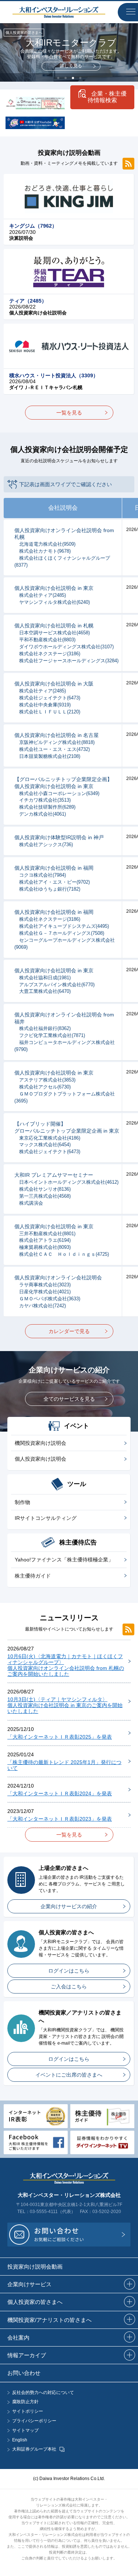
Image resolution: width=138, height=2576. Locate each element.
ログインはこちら (69, 1971)
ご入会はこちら (69, 1987)
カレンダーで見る (69, 1331)
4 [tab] (80, 78)
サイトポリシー (28, 2411)
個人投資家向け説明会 (40, 1459)
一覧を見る (69, 413)
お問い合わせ (24, 2373)
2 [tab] (66, 78)
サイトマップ (25, 2431)
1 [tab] (58, 78)
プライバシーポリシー (34, 2421)
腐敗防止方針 (25, 2402)
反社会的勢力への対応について (43, 2393)
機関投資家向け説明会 (40, 1443)
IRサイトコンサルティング (46, 1518)
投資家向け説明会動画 (35, 2267)
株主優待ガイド (33, 1576)
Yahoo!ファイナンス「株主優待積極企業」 (64, 1560)
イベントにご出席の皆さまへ (69, 2075)
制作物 (22, 1502)
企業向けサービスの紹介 (69, 1906)
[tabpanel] (69, 52)
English (20, 2440)
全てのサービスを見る (69, 1399)
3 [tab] (73, 78)
